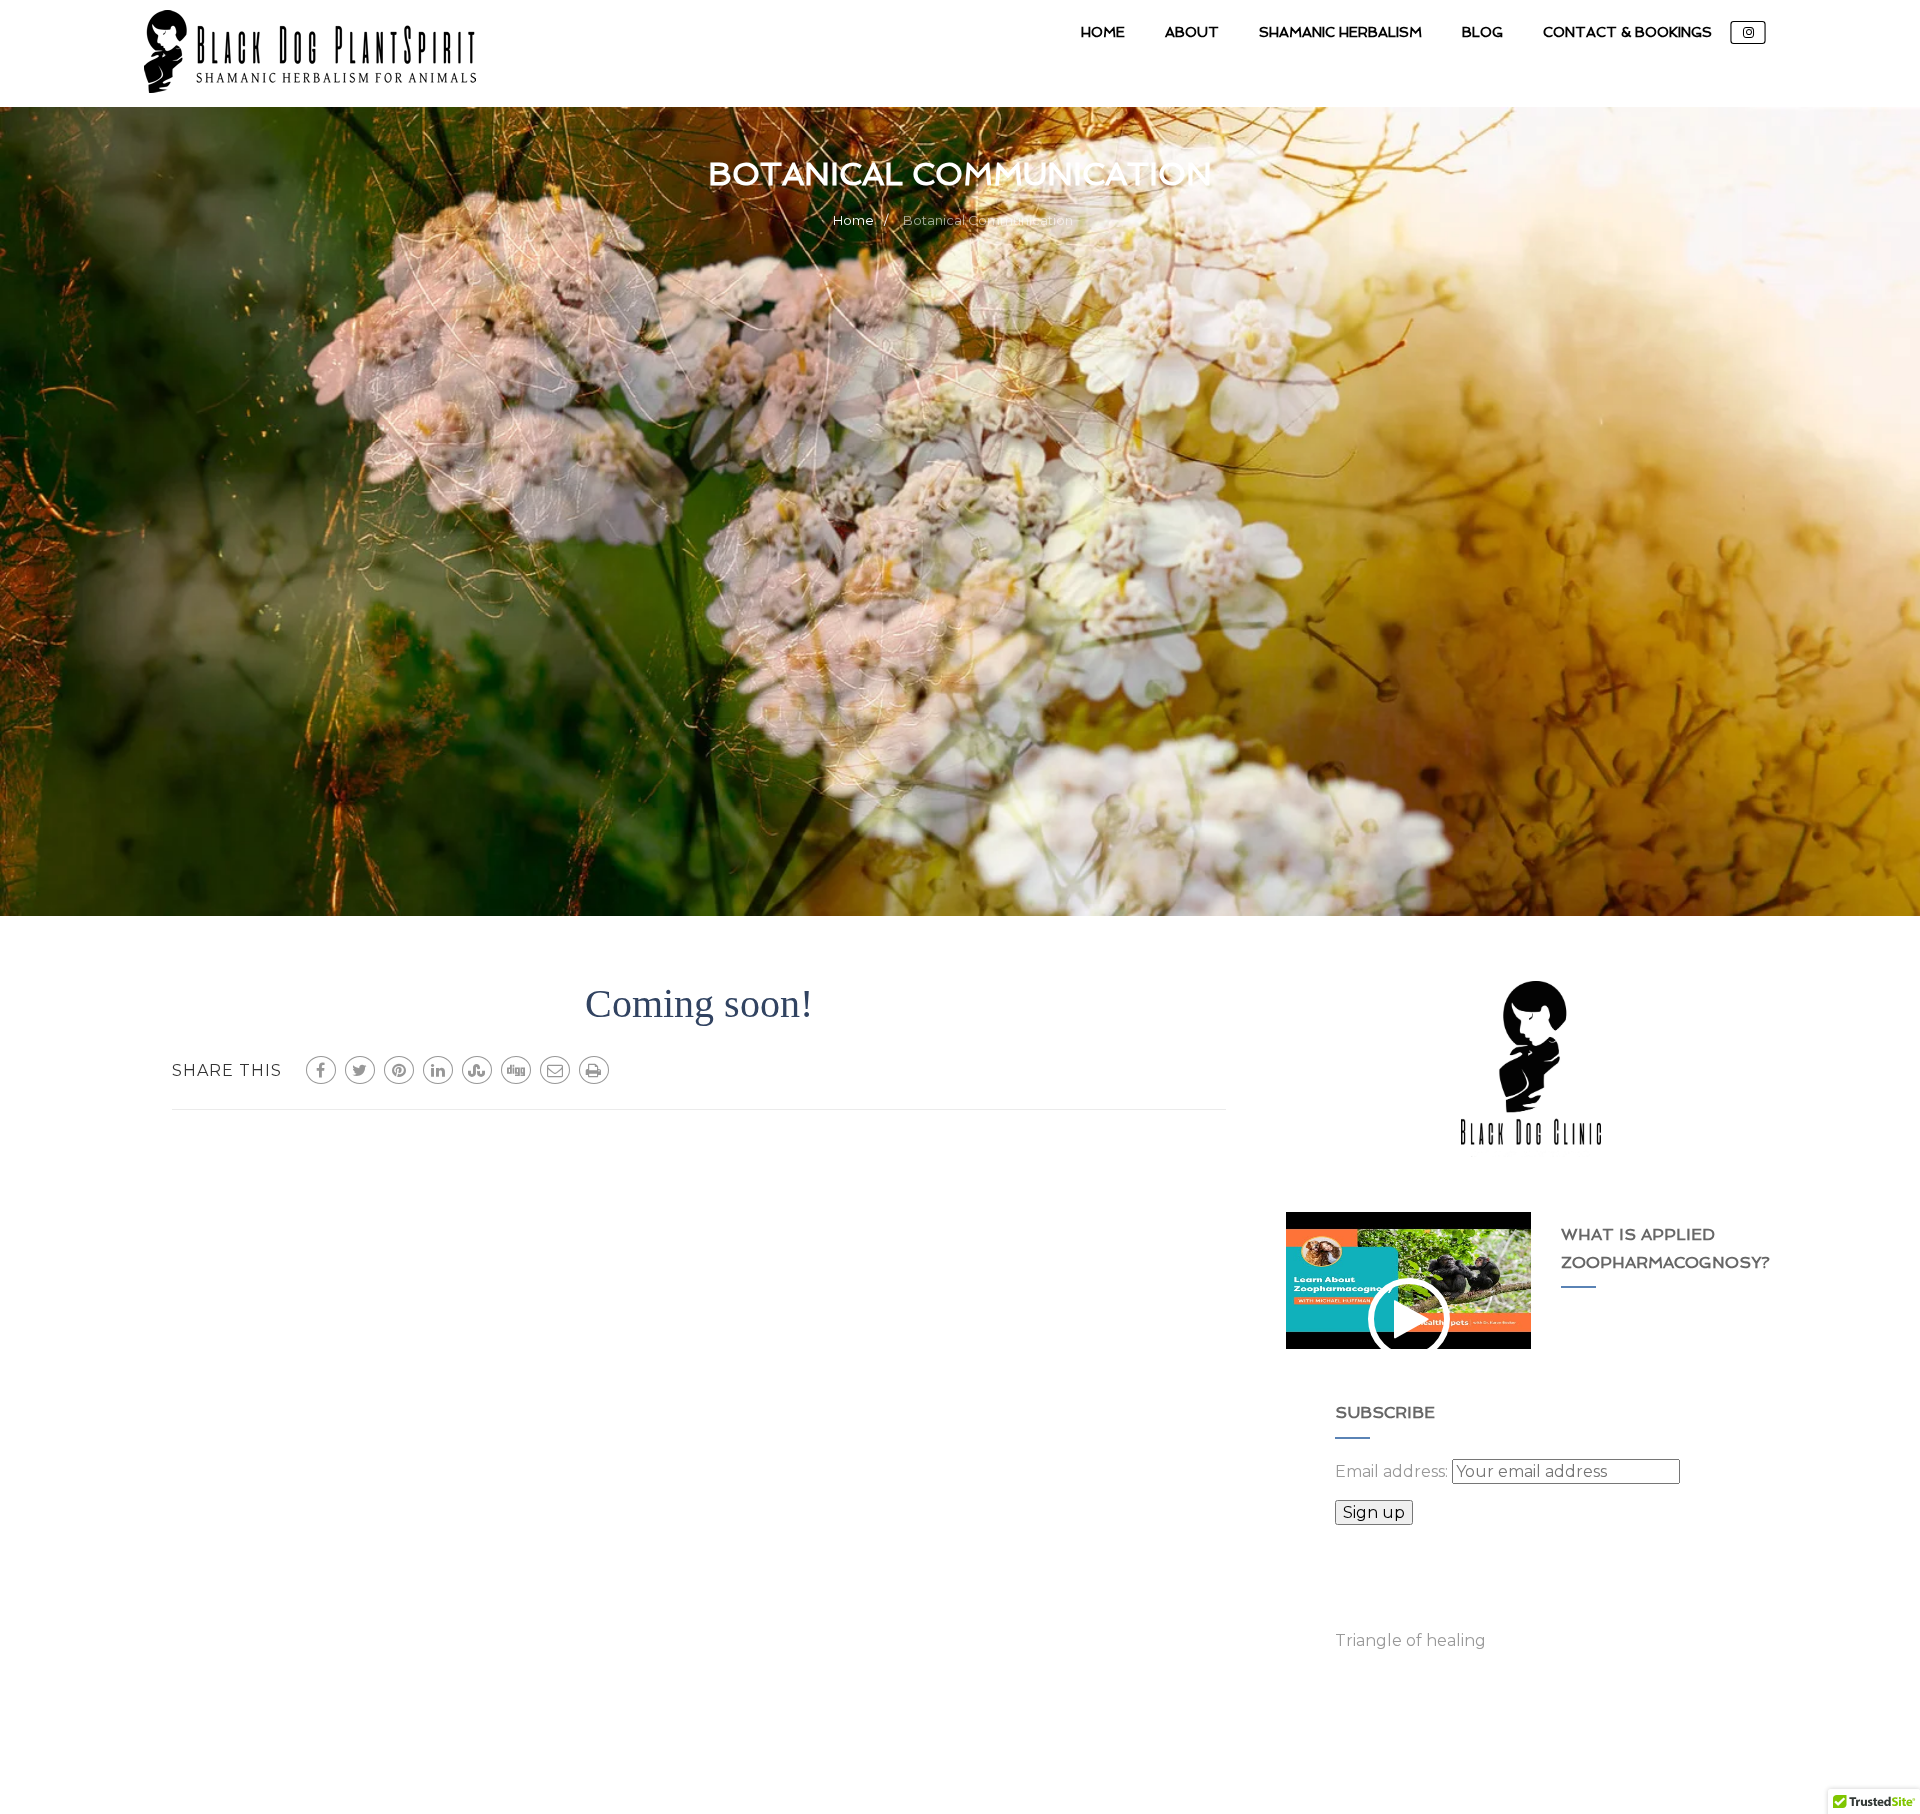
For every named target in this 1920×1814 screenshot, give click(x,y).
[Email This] (555, 1070)
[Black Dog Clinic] (310, 97)
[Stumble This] (477, 1070)
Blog (1482, 32)
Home (1103, 32)
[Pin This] (399, 1070)
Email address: (1393, 1471)
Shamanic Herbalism (1340, 32)
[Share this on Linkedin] (438, 1070)
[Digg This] (516, 1070)
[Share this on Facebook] (321, 1070)
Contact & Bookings (1627, 32)
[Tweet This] (360, 1070)
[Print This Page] (594, 1070)
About (1192, 32)
